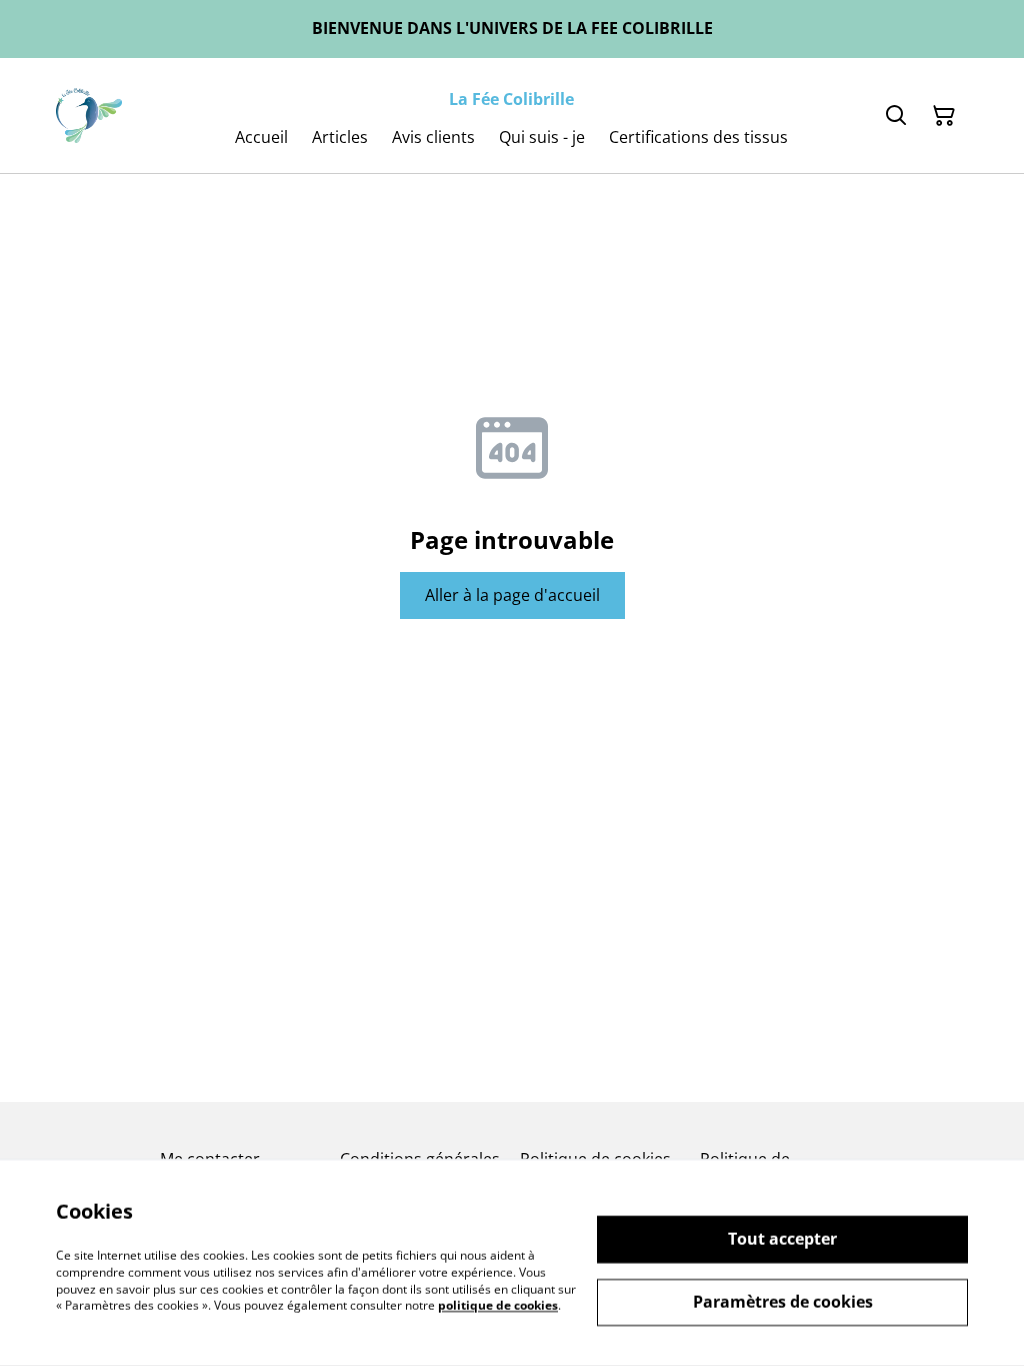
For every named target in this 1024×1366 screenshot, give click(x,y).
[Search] (896, 116)
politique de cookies (498, 1305)
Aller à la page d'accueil (512, 595)
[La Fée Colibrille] (89, 116)
